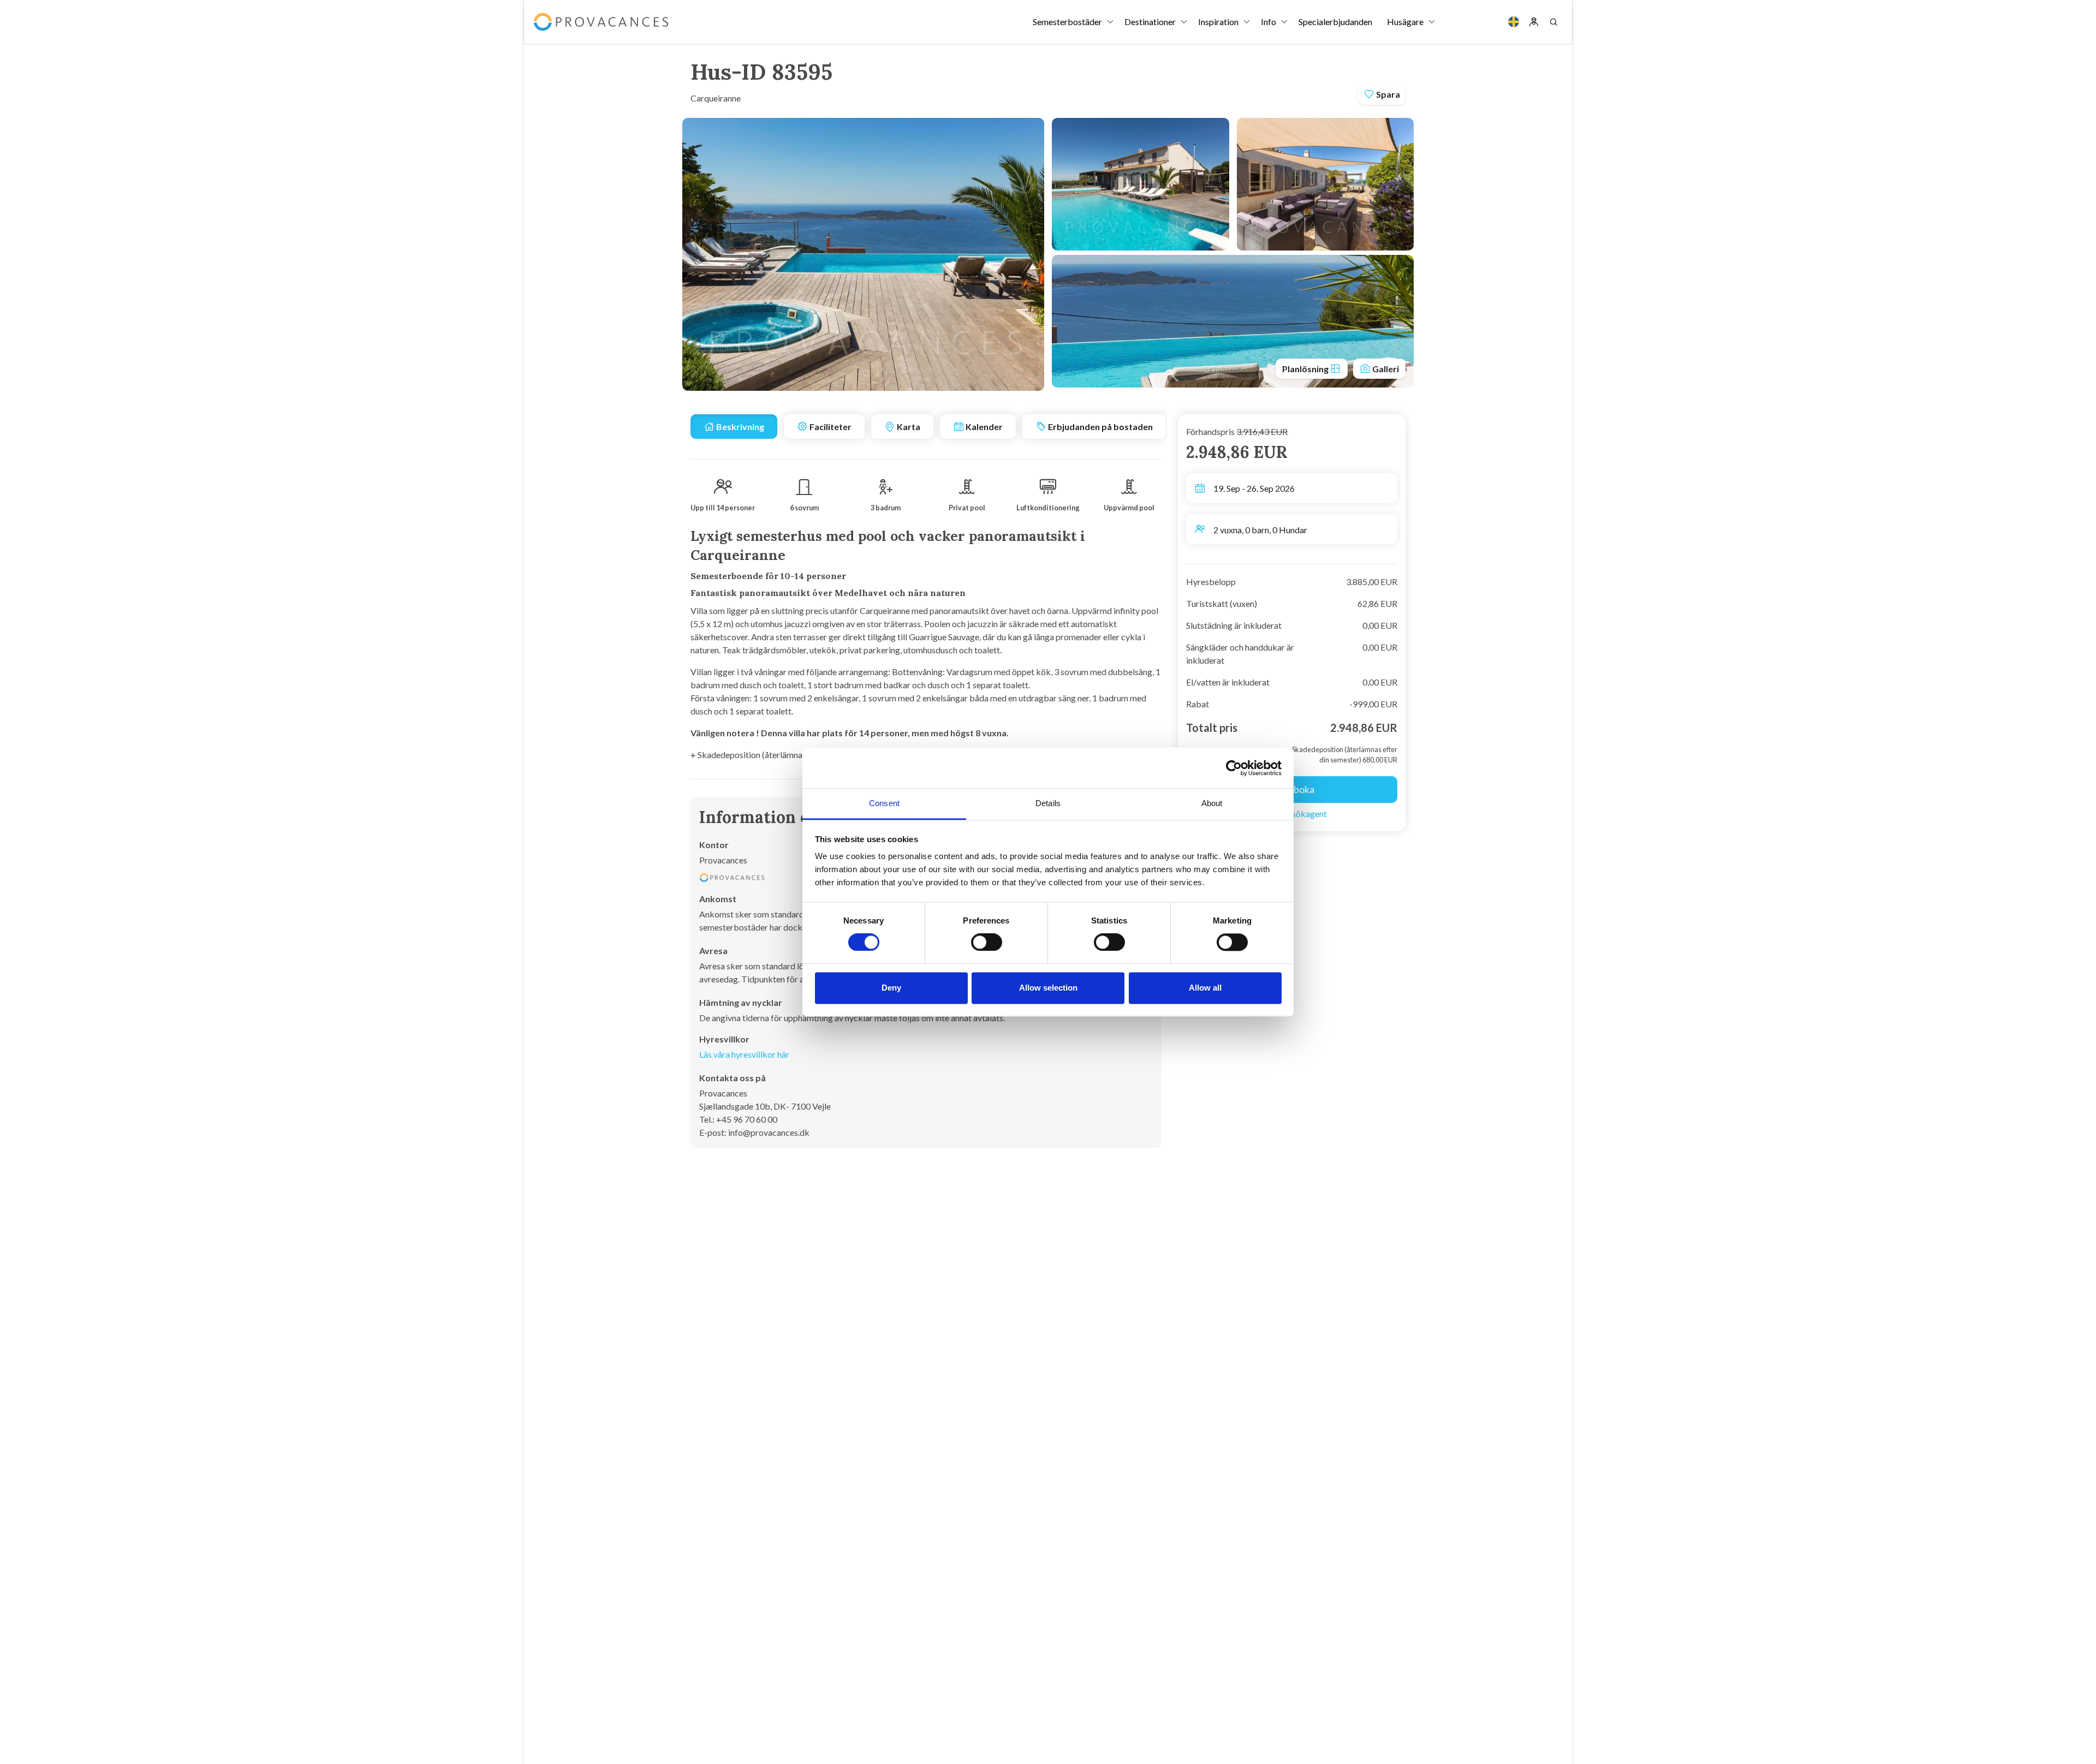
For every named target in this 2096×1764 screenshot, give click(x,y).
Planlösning (1306, 369)
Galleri (1385, 369)
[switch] (987, 943)
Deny (891, 988)
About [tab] (1212, 803)
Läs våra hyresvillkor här (744, 1054)
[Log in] (1534, 22)
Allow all (1205, 988)
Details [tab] (1048, 803)
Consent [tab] (884, 803)
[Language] (1514, 22)
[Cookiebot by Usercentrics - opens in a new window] (1234, 768)
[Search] (1553, 22)
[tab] (734, 427)
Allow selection (1048, 988)
